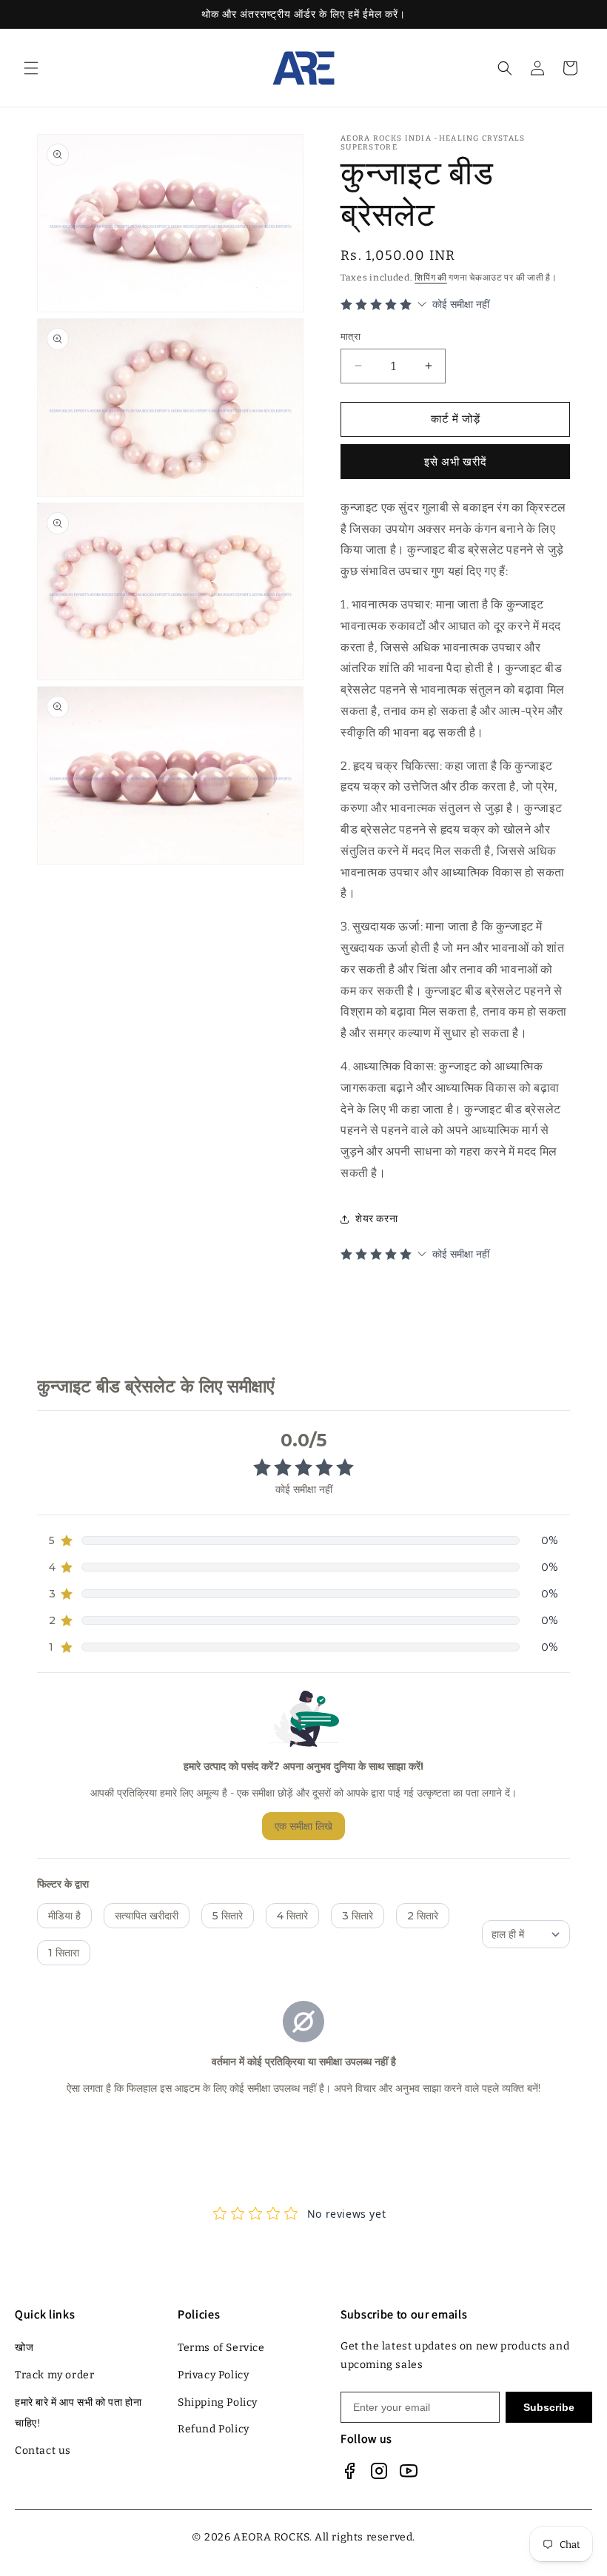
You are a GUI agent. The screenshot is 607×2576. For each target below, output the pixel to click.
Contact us (43, 2451)
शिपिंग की (431, 278)
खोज (24, 2348)
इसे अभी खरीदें (456, 462)
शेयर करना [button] (376, 1219)
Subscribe (549, 2407)
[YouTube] (409, 2471)
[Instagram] (379, 2471)
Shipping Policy (218, 2402)
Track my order (54, 2375)
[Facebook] (349, 2471)
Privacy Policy (213, 2375)
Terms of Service (221, 2348)
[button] (31, 68)
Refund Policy (214, 2429)
